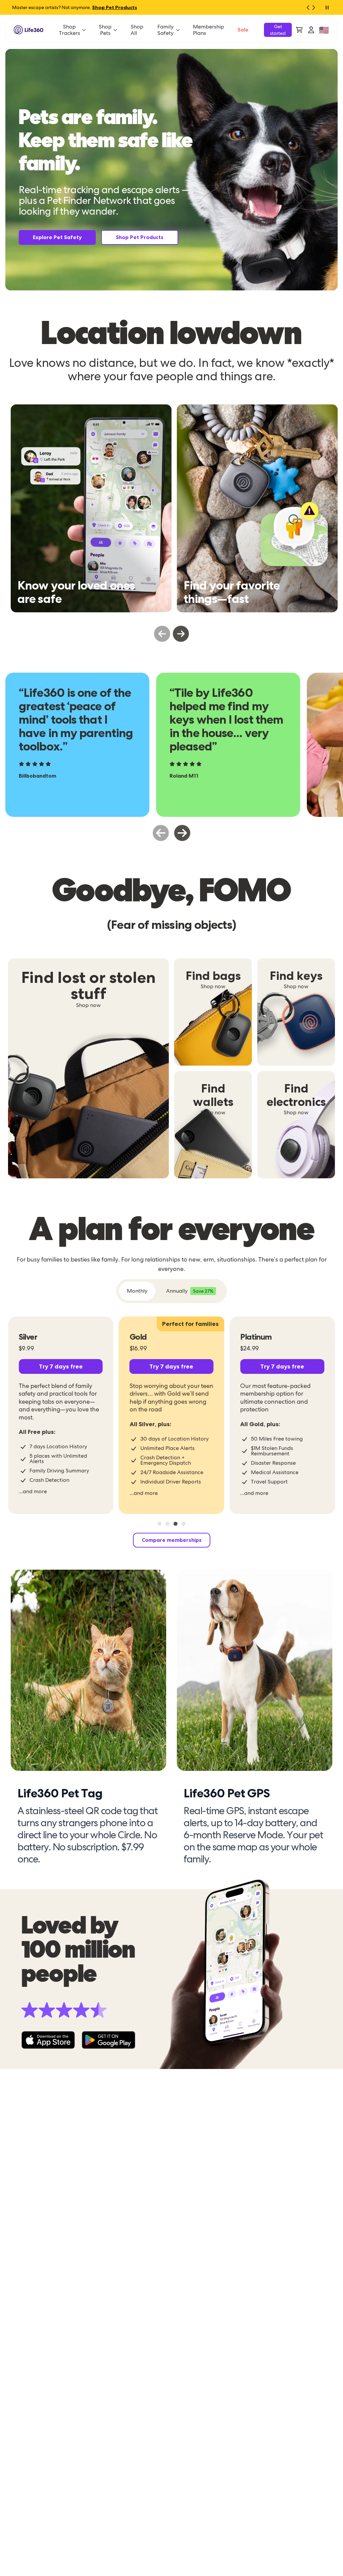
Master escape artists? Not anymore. (75, 7)
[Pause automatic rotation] (327, 7)
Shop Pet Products (140, 237)
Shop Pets (105, 30)
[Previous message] (305, 7)
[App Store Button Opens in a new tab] (48, 2040)
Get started (278, 30)
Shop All (137, 30)
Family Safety (165, 30)
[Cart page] (299, 30)
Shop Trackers (70, 30)
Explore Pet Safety (57, 237)
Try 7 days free (61, 1366)
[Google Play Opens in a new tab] (109, 2040)
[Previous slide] (162, 634)
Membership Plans (209, 30)
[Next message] (316, 7)
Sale (243, 30)
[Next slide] (181, 634)
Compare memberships (172, 1540)
